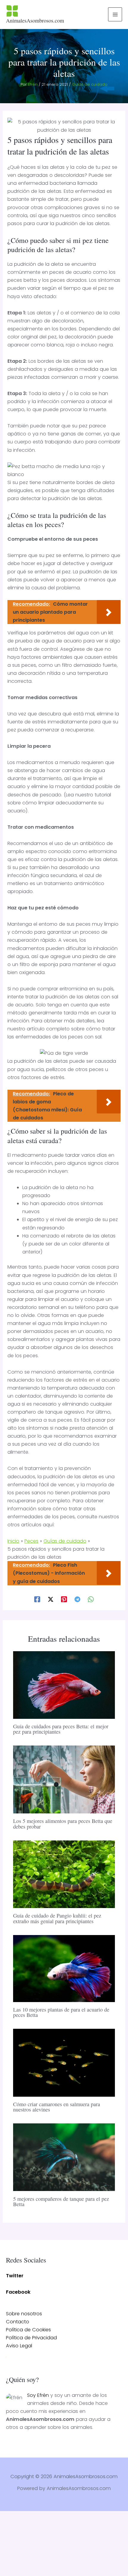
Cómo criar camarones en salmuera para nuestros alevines (57, 2107)
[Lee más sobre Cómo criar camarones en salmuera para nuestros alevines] (64, 2062)
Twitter (15, 2276)
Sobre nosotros (24, 2314)
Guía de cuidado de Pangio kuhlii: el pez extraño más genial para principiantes (57, 1918)
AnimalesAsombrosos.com (35, 20)
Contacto (18, 2322)
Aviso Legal (19, 2346)
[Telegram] (77, 1599)
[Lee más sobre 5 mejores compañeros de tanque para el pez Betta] (64, 2157)
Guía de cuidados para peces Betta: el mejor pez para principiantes (61, 1729)
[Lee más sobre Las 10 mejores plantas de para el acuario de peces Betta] (64, 1968)
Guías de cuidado (90, 84)
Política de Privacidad (31, 2338)
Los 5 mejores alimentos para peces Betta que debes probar (63, 1824)
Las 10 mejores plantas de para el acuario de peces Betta (61, 2012)
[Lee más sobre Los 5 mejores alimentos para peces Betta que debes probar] (64, 1779)
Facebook (18, 2292)
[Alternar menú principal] (115, 14)
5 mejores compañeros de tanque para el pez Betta (61, 2201)
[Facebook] (37, 1599)
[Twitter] (51, 1599)
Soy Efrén (38, 2395)
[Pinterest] (64, 1599)
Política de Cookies (28, 2330)
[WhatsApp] (91, 1599)
